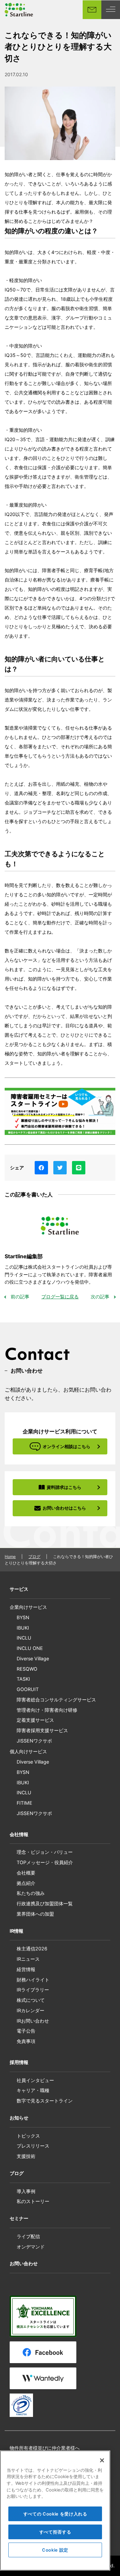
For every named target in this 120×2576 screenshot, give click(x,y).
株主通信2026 (32, 1949)
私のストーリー (33, 2201)
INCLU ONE (30, 1648)
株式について (31, 2000)
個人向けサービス (28, 1751)
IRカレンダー (30, 2010)
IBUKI (23, 1628)
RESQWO (27, 1669)
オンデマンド (31, 2247)
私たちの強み (31, 1893)
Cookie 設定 (55, 2550)
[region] (55, 2510)
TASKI (23, 1679)
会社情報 (19, 1834)
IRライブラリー (33, 1990)
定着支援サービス (35, 1720)
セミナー (19, 2218)
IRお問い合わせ (33, 2021)
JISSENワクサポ (34, 1741)
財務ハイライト (33, 1980)
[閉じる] (102, 2460)
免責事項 (26, 2041)
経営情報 (26, 1969)
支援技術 (26, 2156)
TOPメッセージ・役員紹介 (45, 1862)
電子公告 (26, 2031)
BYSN (23, 1617)
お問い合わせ (24, 2263)
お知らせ (19, 2118)
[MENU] (111, 10)
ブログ (34, 1557)
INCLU (24, 1638)
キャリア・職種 (33, 2090)
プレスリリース (33, 2146)
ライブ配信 (28, 2236)
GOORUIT (28, 1689)
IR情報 (16, 1931)
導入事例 (26, 2191)
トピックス (28, 2136)
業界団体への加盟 (35, 1914)
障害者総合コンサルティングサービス (56, 1700)
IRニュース (28, 1959)
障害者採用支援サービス (42, 1730)
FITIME (24, 1803)
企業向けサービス (28, 1607)
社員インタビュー (35, 2080)
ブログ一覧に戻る (60, 1297)
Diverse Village (33, 1658)
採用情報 (19, 2062)
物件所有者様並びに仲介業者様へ (45, 2448)
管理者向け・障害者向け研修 (47, 1710)
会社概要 (26, 1873)
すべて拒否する (55, 2532)
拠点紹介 (26, 1883)
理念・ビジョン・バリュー (45, 1852)
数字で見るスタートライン (45, 2101)
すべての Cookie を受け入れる (55, 2514)
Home (10, 1557)
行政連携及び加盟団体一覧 (45, 1903)
